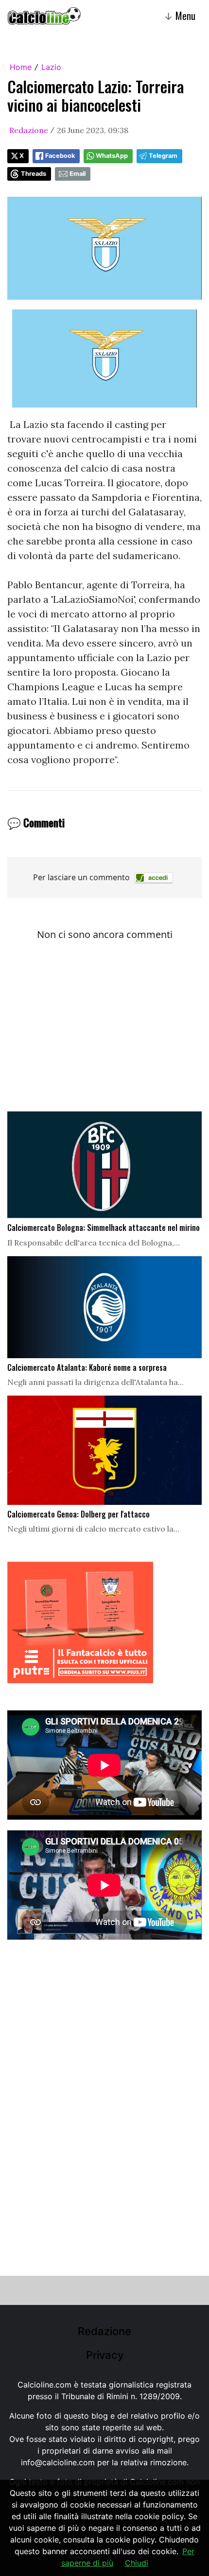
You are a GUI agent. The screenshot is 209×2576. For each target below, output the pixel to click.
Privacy (105, 2355)
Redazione (29, 130)
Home (21, 67)
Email (78, 174)
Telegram (163, 156)
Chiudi (137, 2563)
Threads (34, 174)
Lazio (51, 67)
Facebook (60, 156)
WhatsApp (112, 156)
